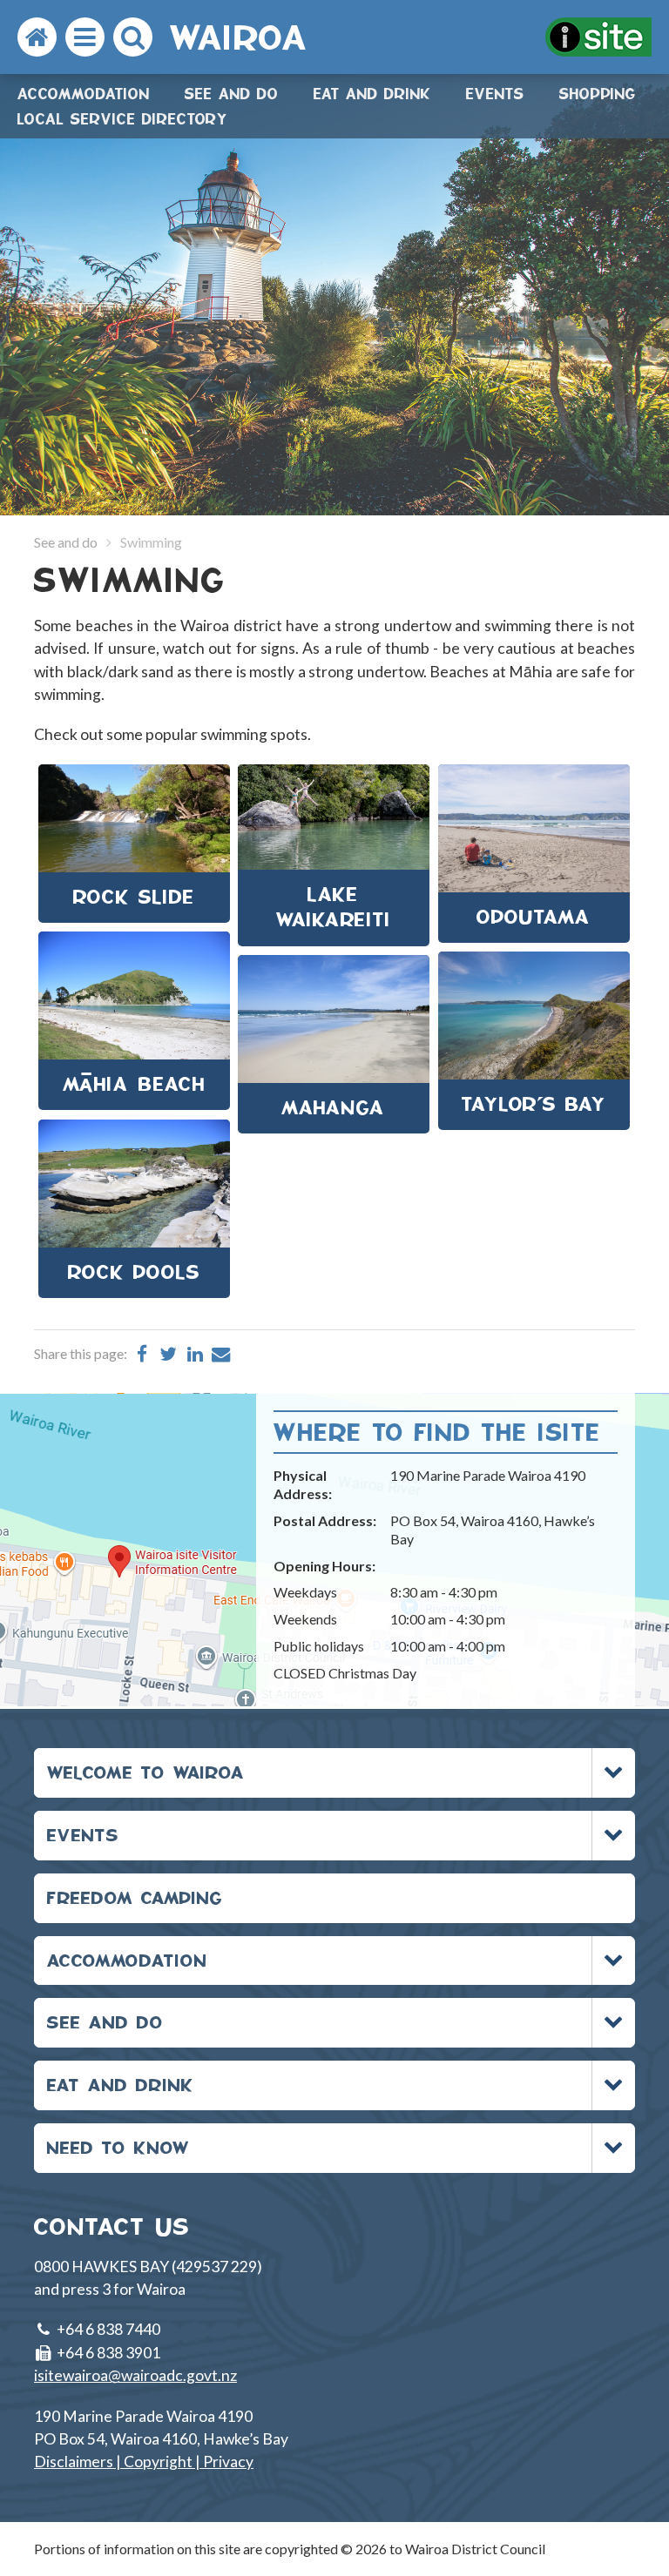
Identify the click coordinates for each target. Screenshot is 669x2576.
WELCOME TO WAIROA (146, 1772)
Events (495, 94)
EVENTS (83, 1835)
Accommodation (84, 94)
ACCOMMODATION (127, 1960)
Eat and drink (372, 94)
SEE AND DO (105, 2022)
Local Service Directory (123, 119)
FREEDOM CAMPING (135, 1897)
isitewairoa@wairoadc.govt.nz (135, 2375)
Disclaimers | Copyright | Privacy (144, 2462)
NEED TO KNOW (118, 2147)
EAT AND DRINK (121, 2085)
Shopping (598, 94)
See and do (232, 94)
